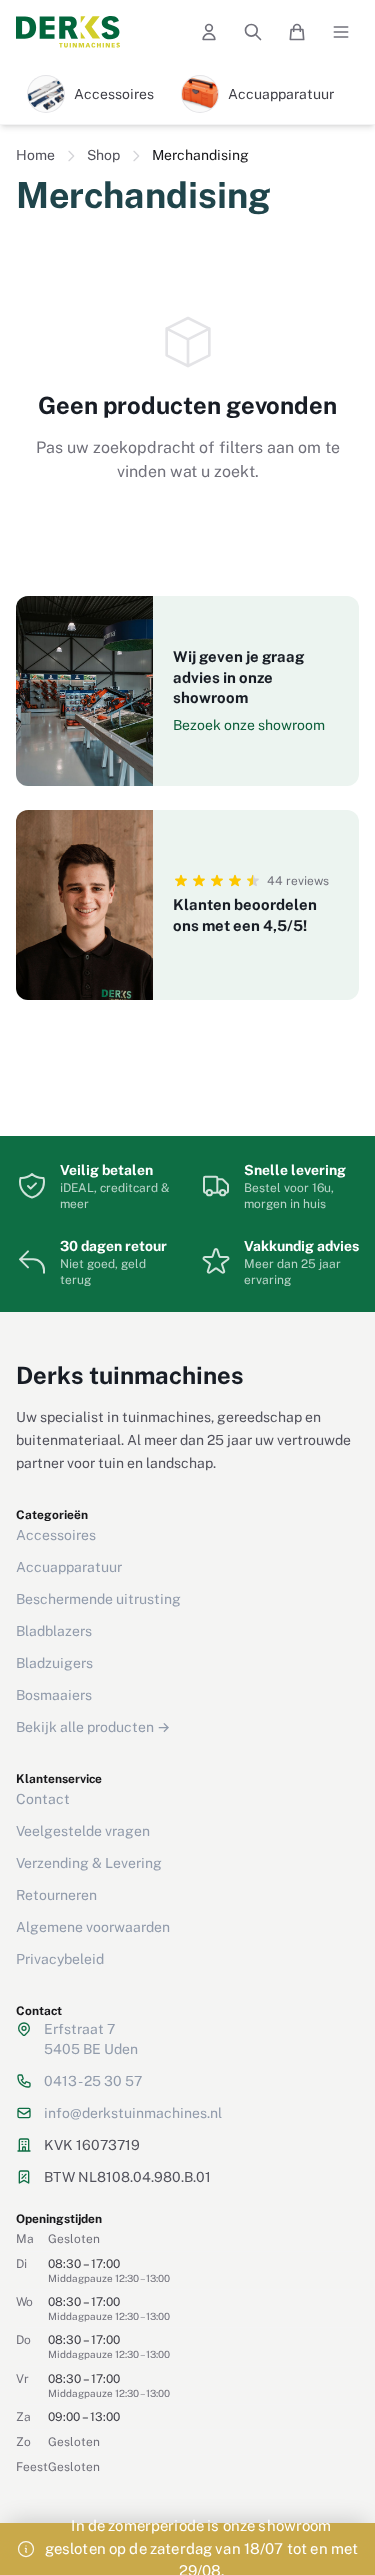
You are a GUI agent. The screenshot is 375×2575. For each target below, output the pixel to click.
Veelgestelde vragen (83, 1831)
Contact (43, 1799)
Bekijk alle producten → (93, 1727)
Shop (103, 155)
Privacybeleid (60, 1959)
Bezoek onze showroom (249, 725)
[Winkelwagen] (297, 32)
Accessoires (56, 1535)
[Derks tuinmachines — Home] (68, 32)
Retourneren (56, 1895)
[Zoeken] (253, 32)
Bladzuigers (54, 1663)
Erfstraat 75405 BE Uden (91, 2039)
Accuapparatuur (69, 1567)
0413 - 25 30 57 (93, 2081)
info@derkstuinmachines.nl (133, 2113)
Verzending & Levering (89, 1863)
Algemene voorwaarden (93, 1927)
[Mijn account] (209, 32)
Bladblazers (54, 1631)
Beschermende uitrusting (98, 1599)
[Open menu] (341, 32)
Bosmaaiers (54, 1695)
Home (35, 155)
